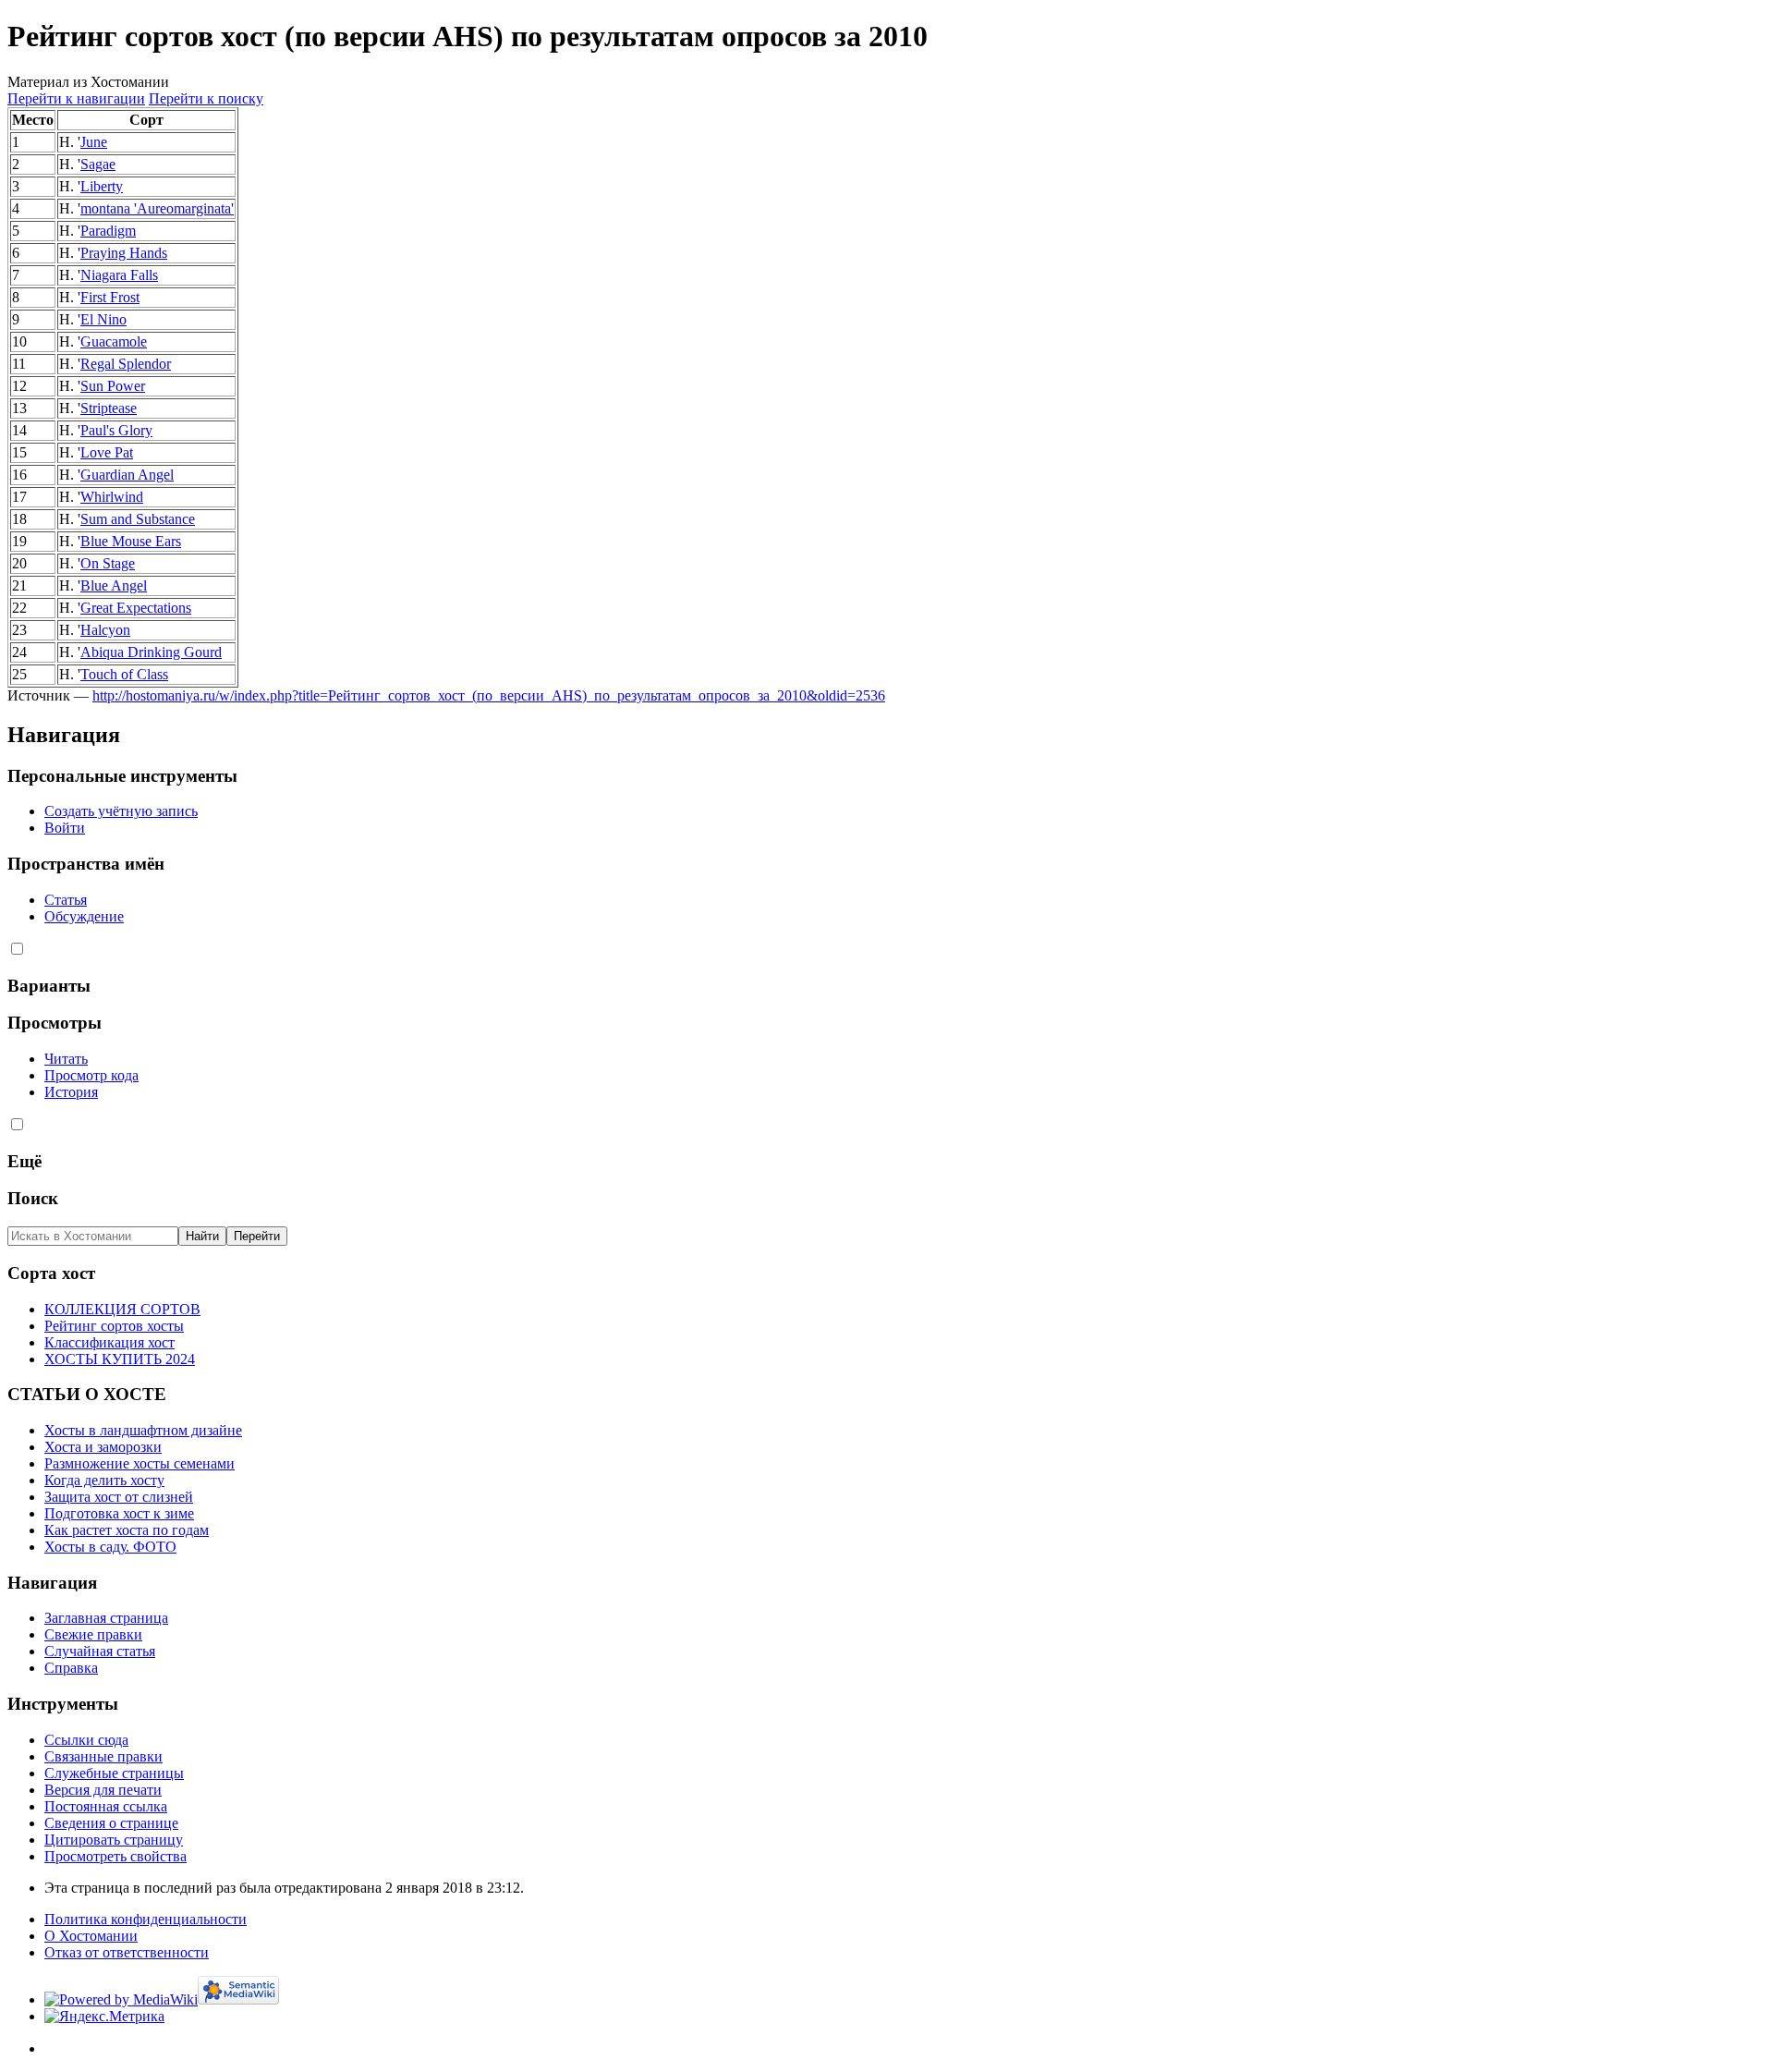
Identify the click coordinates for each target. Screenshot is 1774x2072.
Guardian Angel (127, 475)
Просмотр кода (91, 1075)
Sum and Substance (138, 519)
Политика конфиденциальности (146, 1919)
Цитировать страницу (114, 1840)
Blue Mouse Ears (131, 541)
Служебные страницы (114, 1773)
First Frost (110, 297)
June (94, 142)
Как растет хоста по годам (127, 1530)
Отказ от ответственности (127, 1952)
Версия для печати (103, 1790)
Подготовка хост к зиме (119, 1513)
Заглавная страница (106, 1618)
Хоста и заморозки (103, 1447)
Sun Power (113, 386)
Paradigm (108, 231)
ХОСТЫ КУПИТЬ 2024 (120, 1359)
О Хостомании (91, 1936)
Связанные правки (103, 1756)
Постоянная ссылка (106, 1806)
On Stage (108, 563)
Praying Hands (124, 253)
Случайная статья (100, 1651)
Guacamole (114, 341)
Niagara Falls (119, 275)
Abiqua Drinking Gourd (151, 652)
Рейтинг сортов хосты (114, 1326)
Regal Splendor (126, 364)
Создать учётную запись (121, 811)
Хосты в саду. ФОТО (110, 1547)
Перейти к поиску (206, 98)
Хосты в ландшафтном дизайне (143, 1430)
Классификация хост (109, 1342)
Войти (65, 828)
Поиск (33, 1198)
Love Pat (107, 452)
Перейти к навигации (76, 98)
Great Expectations (136, 608)
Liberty (102, 186)
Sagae (98, 164)
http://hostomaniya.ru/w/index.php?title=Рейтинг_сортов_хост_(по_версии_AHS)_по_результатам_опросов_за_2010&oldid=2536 (489, 695)
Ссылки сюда (86, 1740)
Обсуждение (84, 916)
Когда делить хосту (104, 1480)
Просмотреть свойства (115, 1856)
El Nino (103, 319)
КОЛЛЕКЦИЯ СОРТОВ (122, 1309)
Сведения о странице (111, 1823)
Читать (66, 1059)
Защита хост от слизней (119, 1497)
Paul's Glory (116, 430)
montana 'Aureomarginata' (157, 208)
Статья (66, 900)
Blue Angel (114, 585)
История (71, 1092)
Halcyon (105, 630)
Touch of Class (124, 674)
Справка (71, 1668)
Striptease (109, 408)
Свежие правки (93, 1634)
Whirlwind (112, 497)
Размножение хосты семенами (140, 1463)
